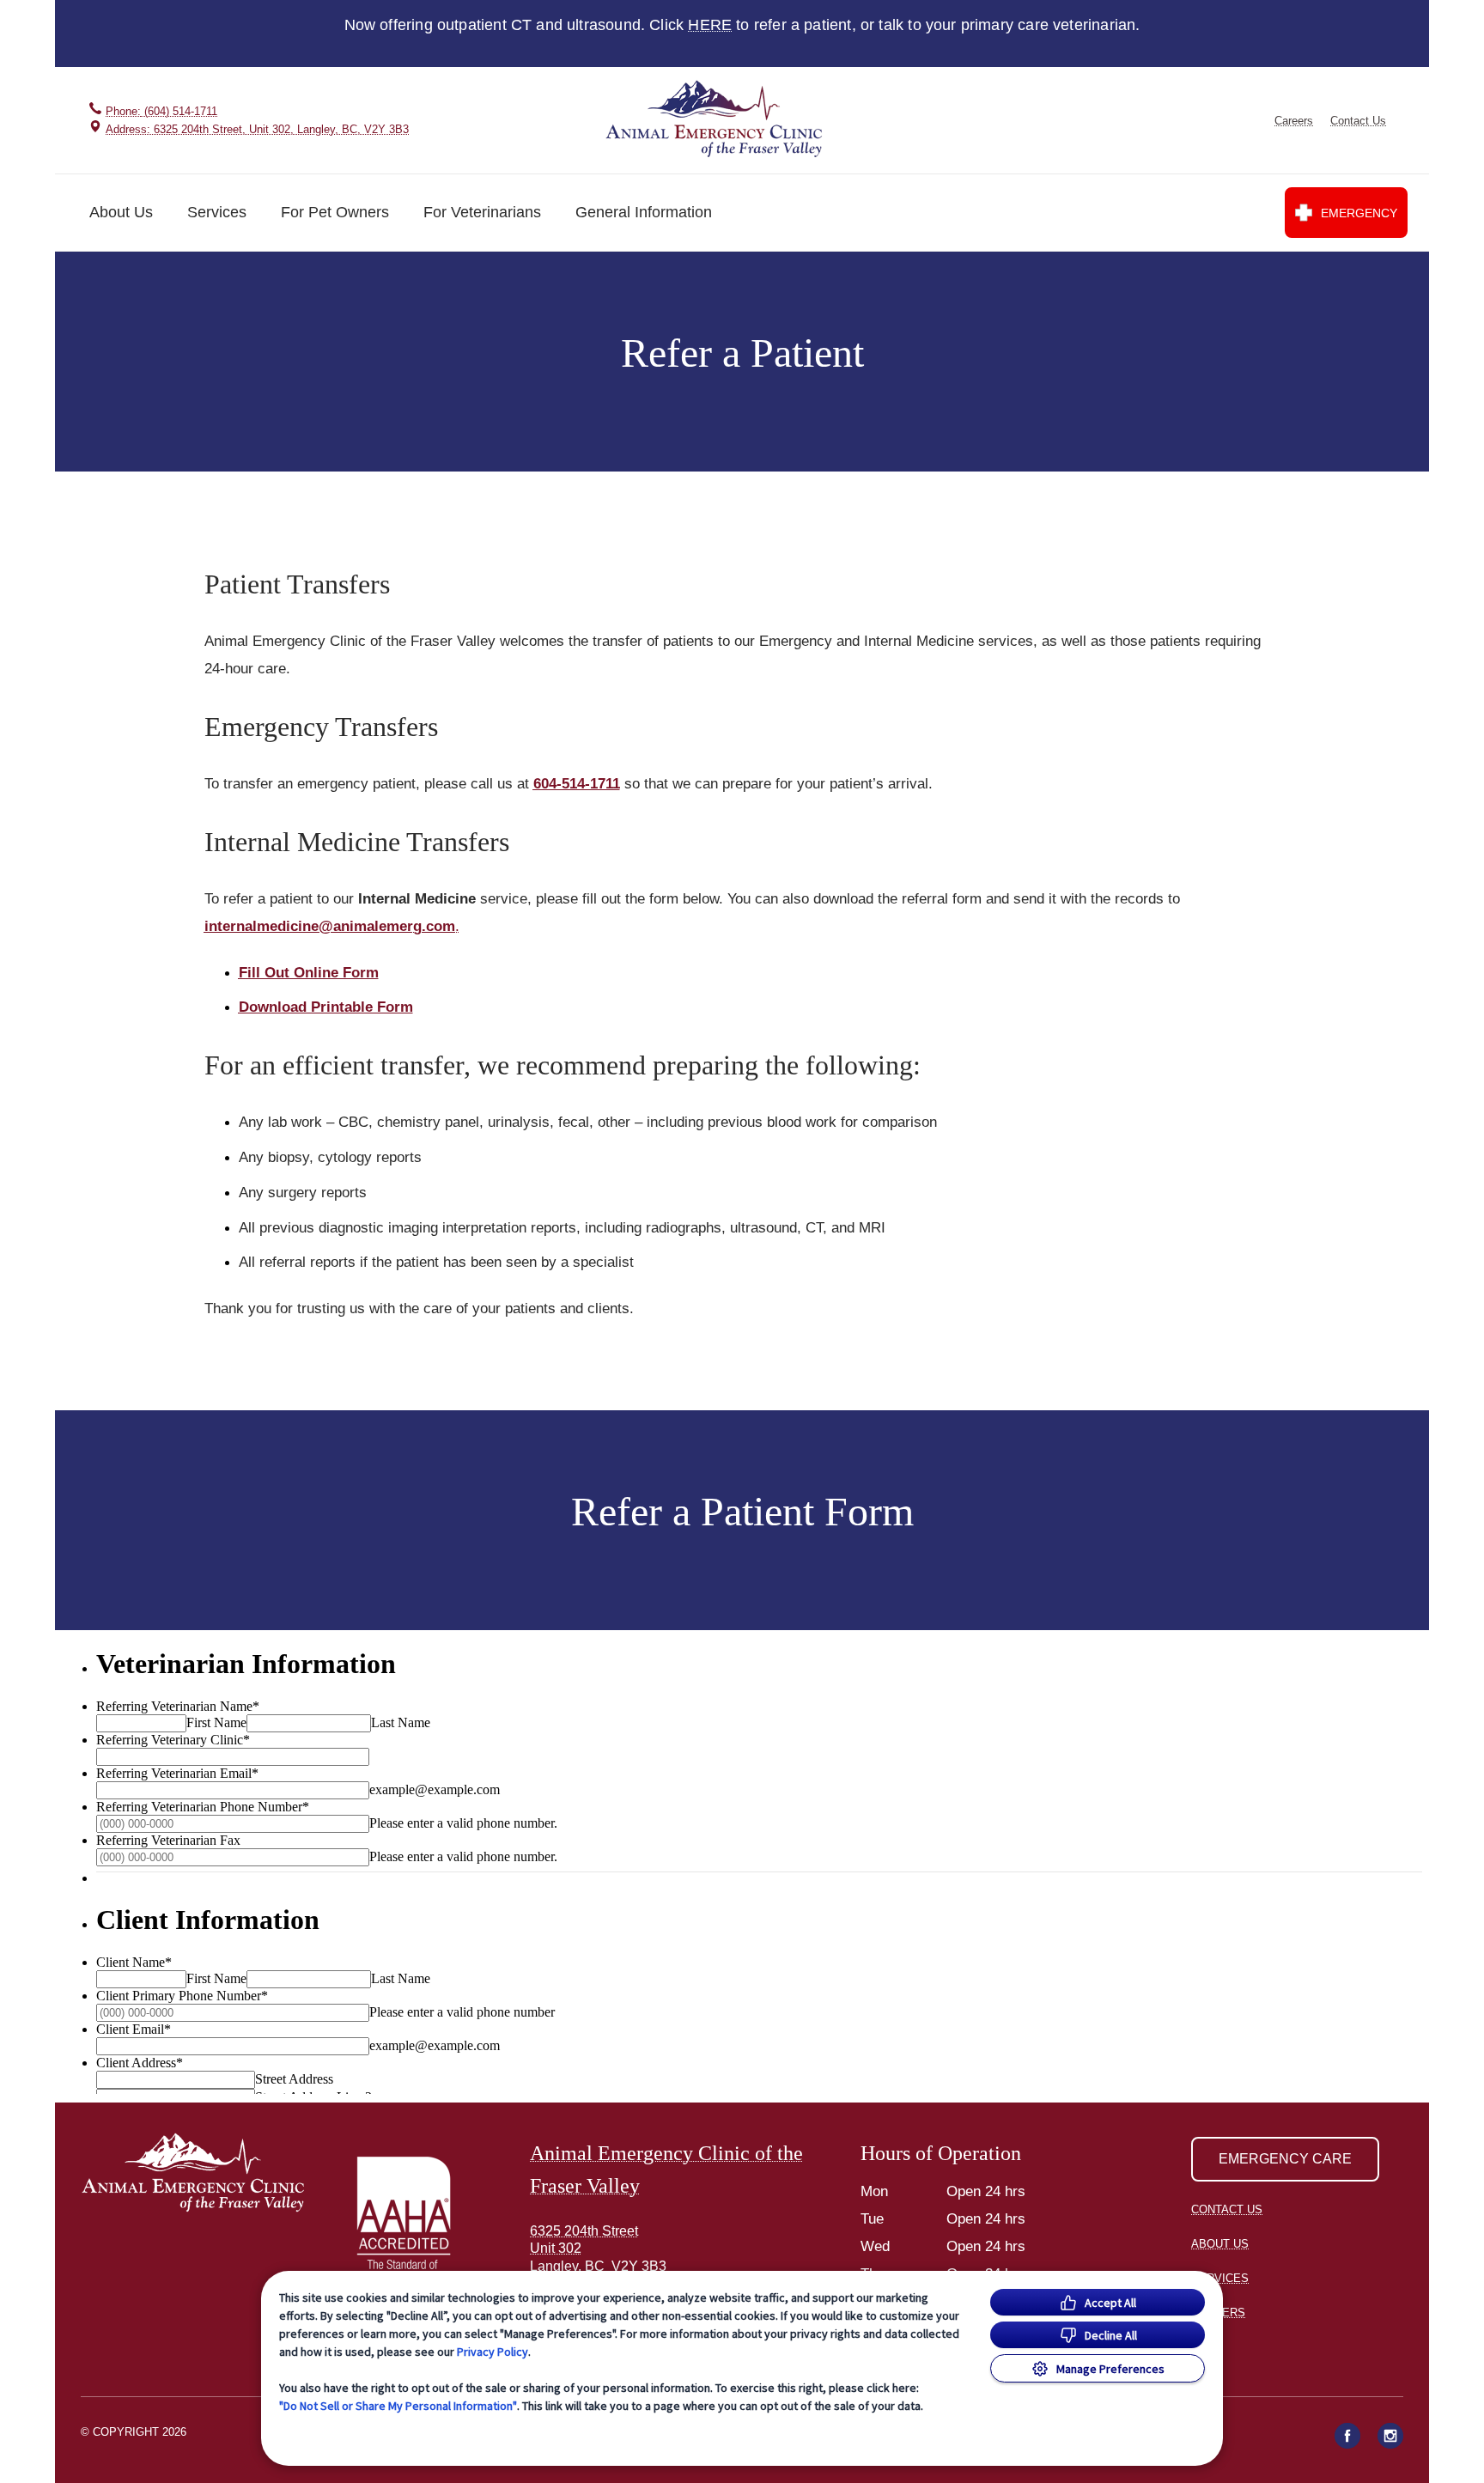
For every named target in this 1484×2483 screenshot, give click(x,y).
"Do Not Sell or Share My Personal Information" (398, 2406)
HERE (710, 25)
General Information (644, 212)
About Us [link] (1220, 2244)
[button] (412, 2220)
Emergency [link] (1359, 213)
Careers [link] (1294, 121)
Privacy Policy (493, 2352)
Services (217, 212)
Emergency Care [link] (1285, 2159)
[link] (716, 120)
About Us (121, 212)
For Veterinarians (482, 212)
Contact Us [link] (1358, 121)
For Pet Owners (335, 212)
